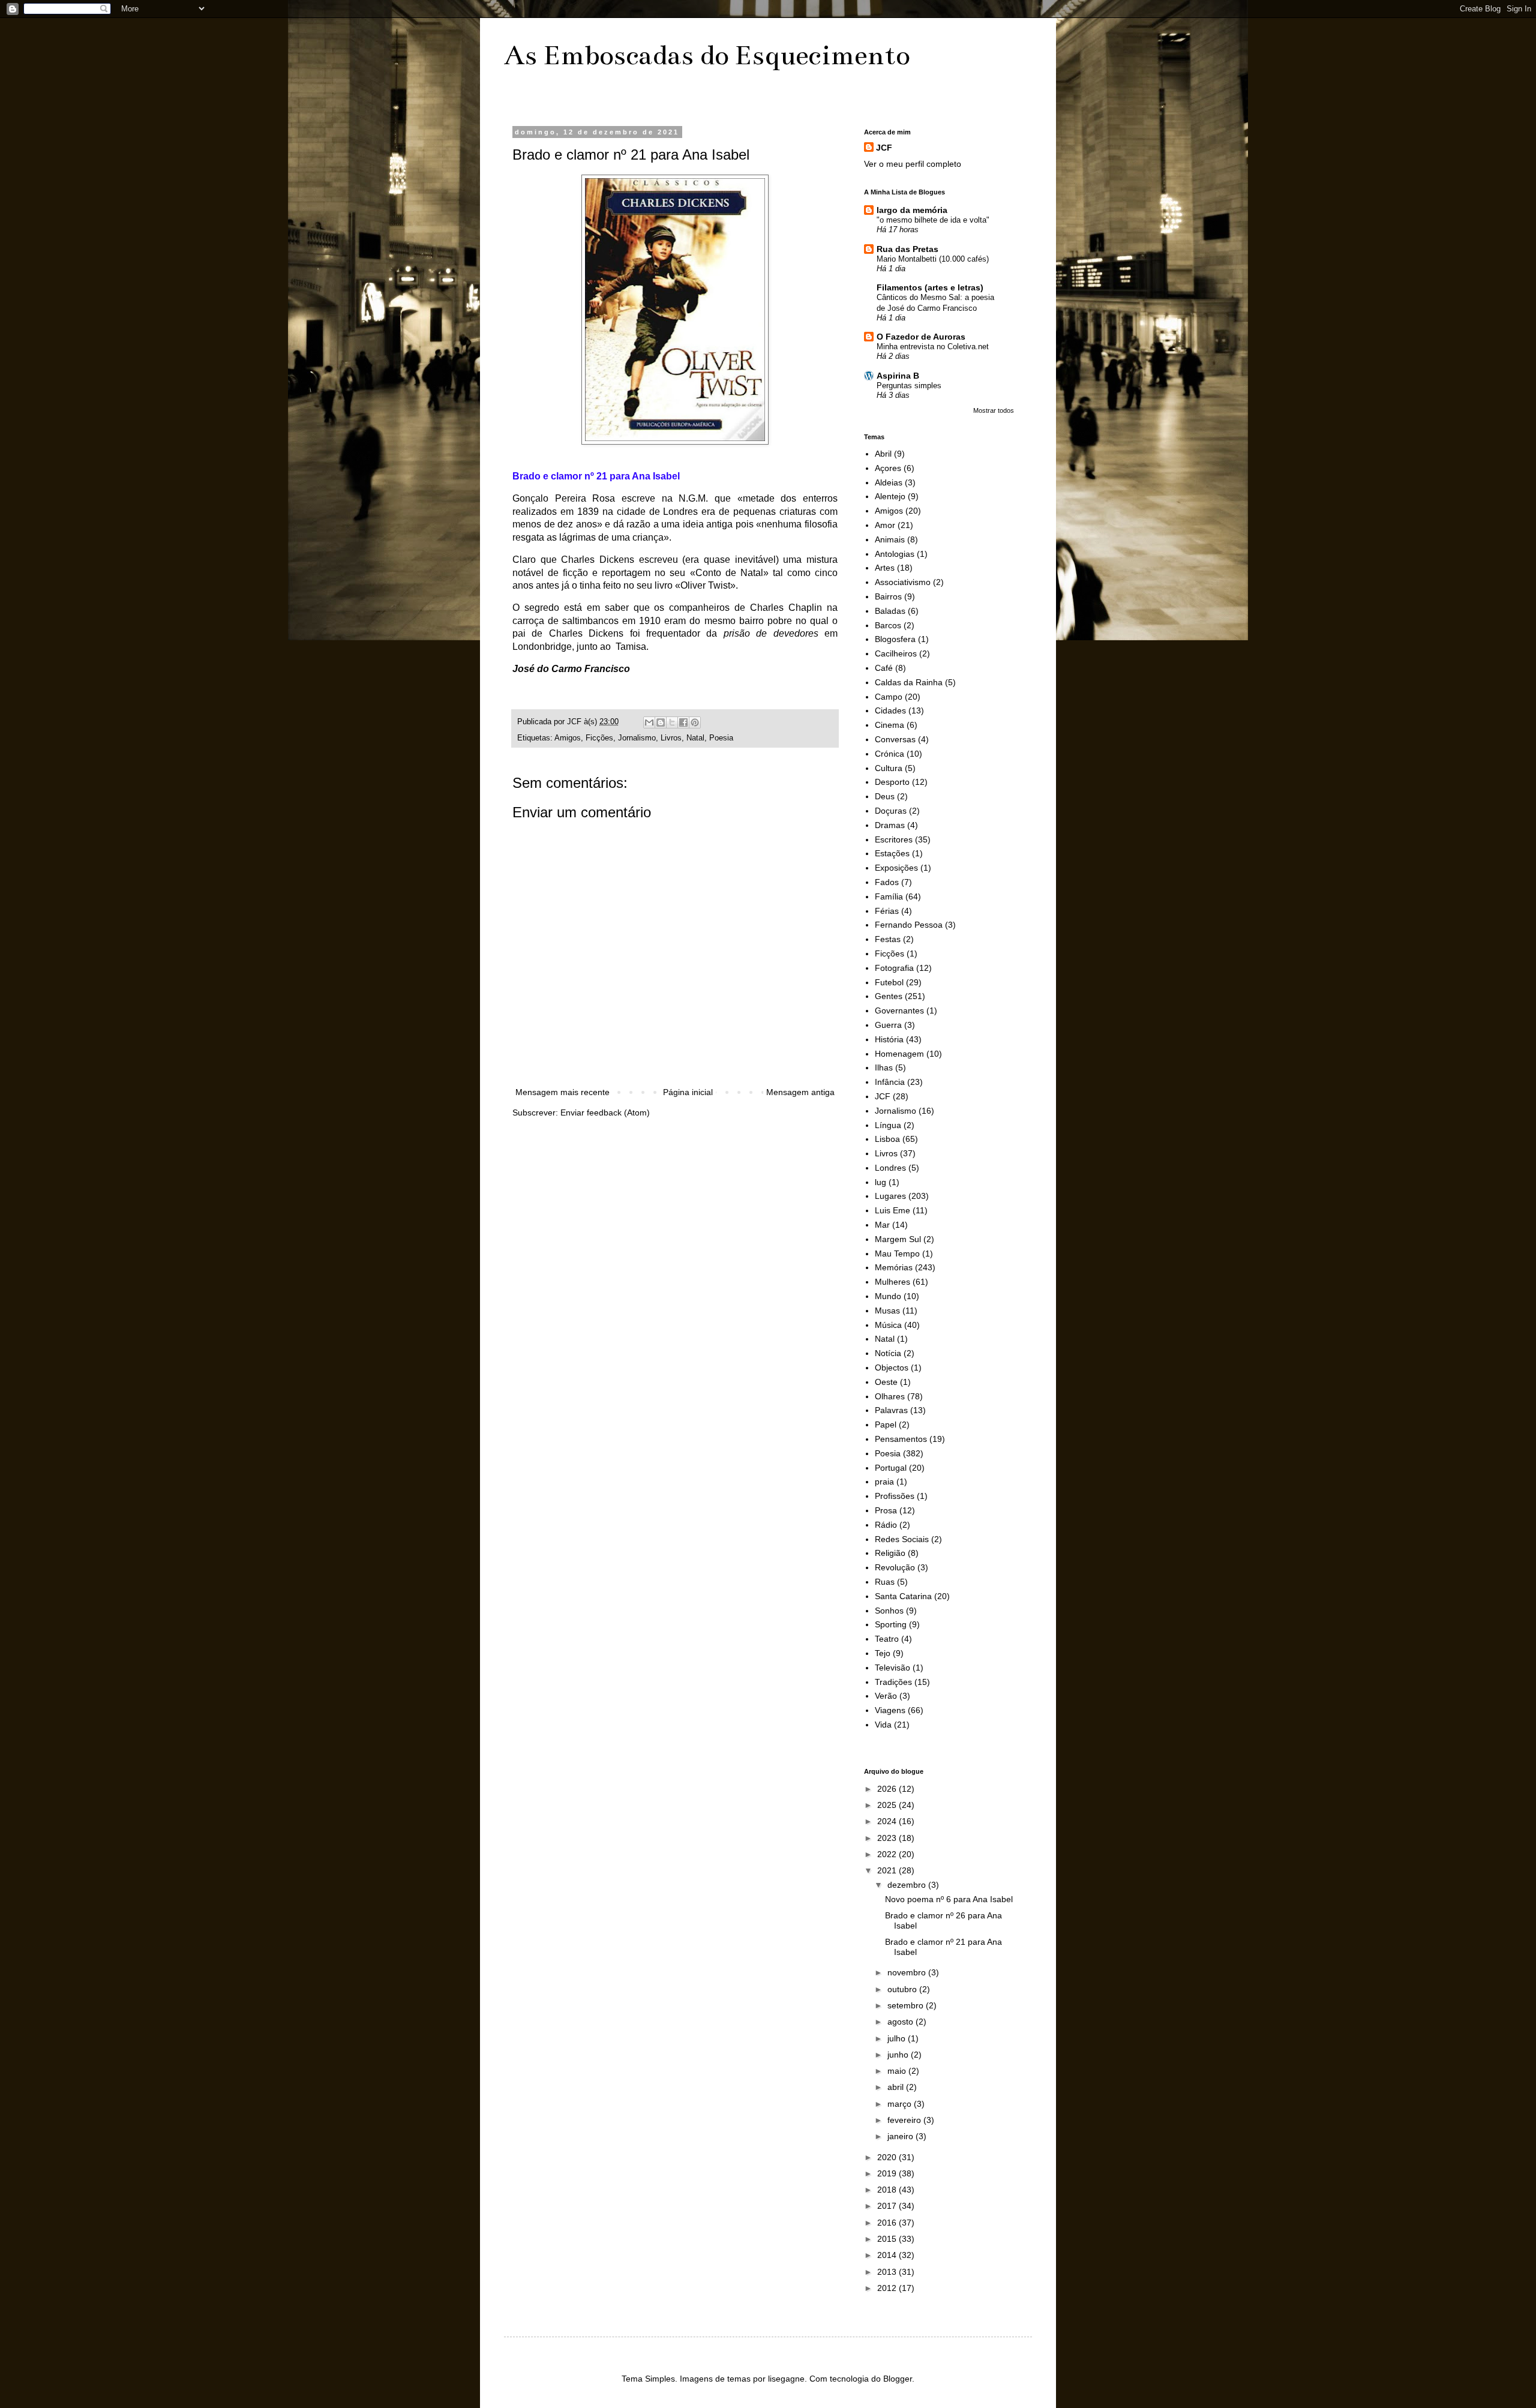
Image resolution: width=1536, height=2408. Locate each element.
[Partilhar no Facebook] (683, 722)
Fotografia (894, 968)
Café (884, 668)
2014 (888, 2255)
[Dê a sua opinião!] (661, 722)
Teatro (887, 1639)
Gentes (889, 996)
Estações (892, 853)
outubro (903, 1989)
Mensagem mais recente (562, 1092)
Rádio (886, 1525)
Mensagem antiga (800, 1092)
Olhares (890, 1396)
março (901, 2104)
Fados (887, 882)
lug (880, 1182)
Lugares (890, 1196)
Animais (890, 539)
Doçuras (891, 811)
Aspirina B (898, 376)
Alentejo (890, 496)
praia (884, 1482)
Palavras (891, 1410)
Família (889, 896)
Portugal (891, 1468)
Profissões (895, 1496)
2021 (888, 1870)
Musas (887, 1311)
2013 (888, 2272)
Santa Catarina (903, 1596)
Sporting (891, 1624)
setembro (907, 2005)
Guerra (888, 1025)
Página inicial (688, 1092)
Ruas (885, 1582)
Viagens (890, 1710)
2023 (888, 1838)
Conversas (895, 739)
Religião (890, 1553)
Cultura (889, 768)
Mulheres (892, 1282)
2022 (888, 1854)
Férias (887, 911)
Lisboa (887, 1139)
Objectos (892, 1368)
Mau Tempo (897, 1254)
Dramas (890, 825)
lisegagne (786, 2379)
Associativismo (903, 582)
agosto (901, 2022)
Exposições (896, 868)
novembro (908, 1972)
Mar (882, 1225)
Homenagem (899, 1054)
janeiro (901, 2136)
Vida (883, 1725)
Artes (885, 568)
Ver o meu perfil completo (913, 164)
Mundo (888, 1296)
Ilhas (884, 1067)
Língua (888, 1125)
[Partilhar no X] (672, 722)
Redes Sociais (902, 1539)
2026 (888, 1789)
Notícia (888, 1353)
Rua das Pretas (907, 249)
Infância (890, 1082)
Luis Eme (892, 1210)
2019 (888, 2173)
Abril (883, 454)
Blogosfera (895, 639)
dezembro (908, 1885)
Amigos (568, 738)
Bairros (888, 596)
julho (898, 2038)
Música (888, 1325)
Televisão (892, 1668)
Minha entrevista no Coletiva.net (933, 347)
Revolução (895, 1567)
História (889, 1039)
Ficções (599, 738)
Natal (695, 738)
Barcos (888, 625)
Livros (671, 738)
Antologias (895, 554)
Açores (888, 468)
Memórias (894, 1267)
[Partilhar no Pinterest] (695, 722)
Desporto (892, 782)
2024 (888, 1821)
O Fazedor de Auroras (921, 337)
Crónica (889, 754)
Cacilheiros (896, 653)
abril (897, 2087)
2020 (888, 2157)
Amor (885, 525)
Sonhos (889, 1611)
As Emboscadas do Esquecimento (707, 55)
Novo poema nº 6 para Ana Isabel (949, 1899)
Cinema (889, 725)
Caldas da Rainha (909, 682)
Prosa (886, 1510)
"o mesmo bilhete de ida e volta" (933, 220)
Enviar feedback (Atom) (605, 1112)
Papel (886, 1425)
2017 (888, 2206)
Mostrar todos (994, 410)
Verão (886, 1696)
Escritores (894, 839)
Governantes (899, 1010)
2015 (888, 2239)
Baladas (890, 611)
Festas (888, 939)
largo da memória (912, 210)
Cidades (890, 710)
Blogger (898, 2379)
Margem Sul (898, 1239)
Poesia (721, 738)
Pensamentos (901, 1439)
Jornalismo (637, 738)
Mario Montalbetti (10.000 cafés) (933, 259)
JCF (884, 148)
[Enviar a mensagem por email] (649, 722)
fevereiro (905, 2120)
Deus (885, 796)
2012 (888, 2288)
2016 (888, 2223)
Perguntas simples (909, 386)
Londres (890, 1168)
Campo (889, 697)
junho (899, 2055)
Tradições (893, 1682)
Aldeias (889, 482)
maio (898, 2071)
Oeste (886, 1382)
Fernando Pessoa (909, 925)
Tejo (883, 1653)
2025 (888, 1805)
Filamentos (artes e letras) (930, 287)
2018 (888, 2190)
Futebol (889, 982)
